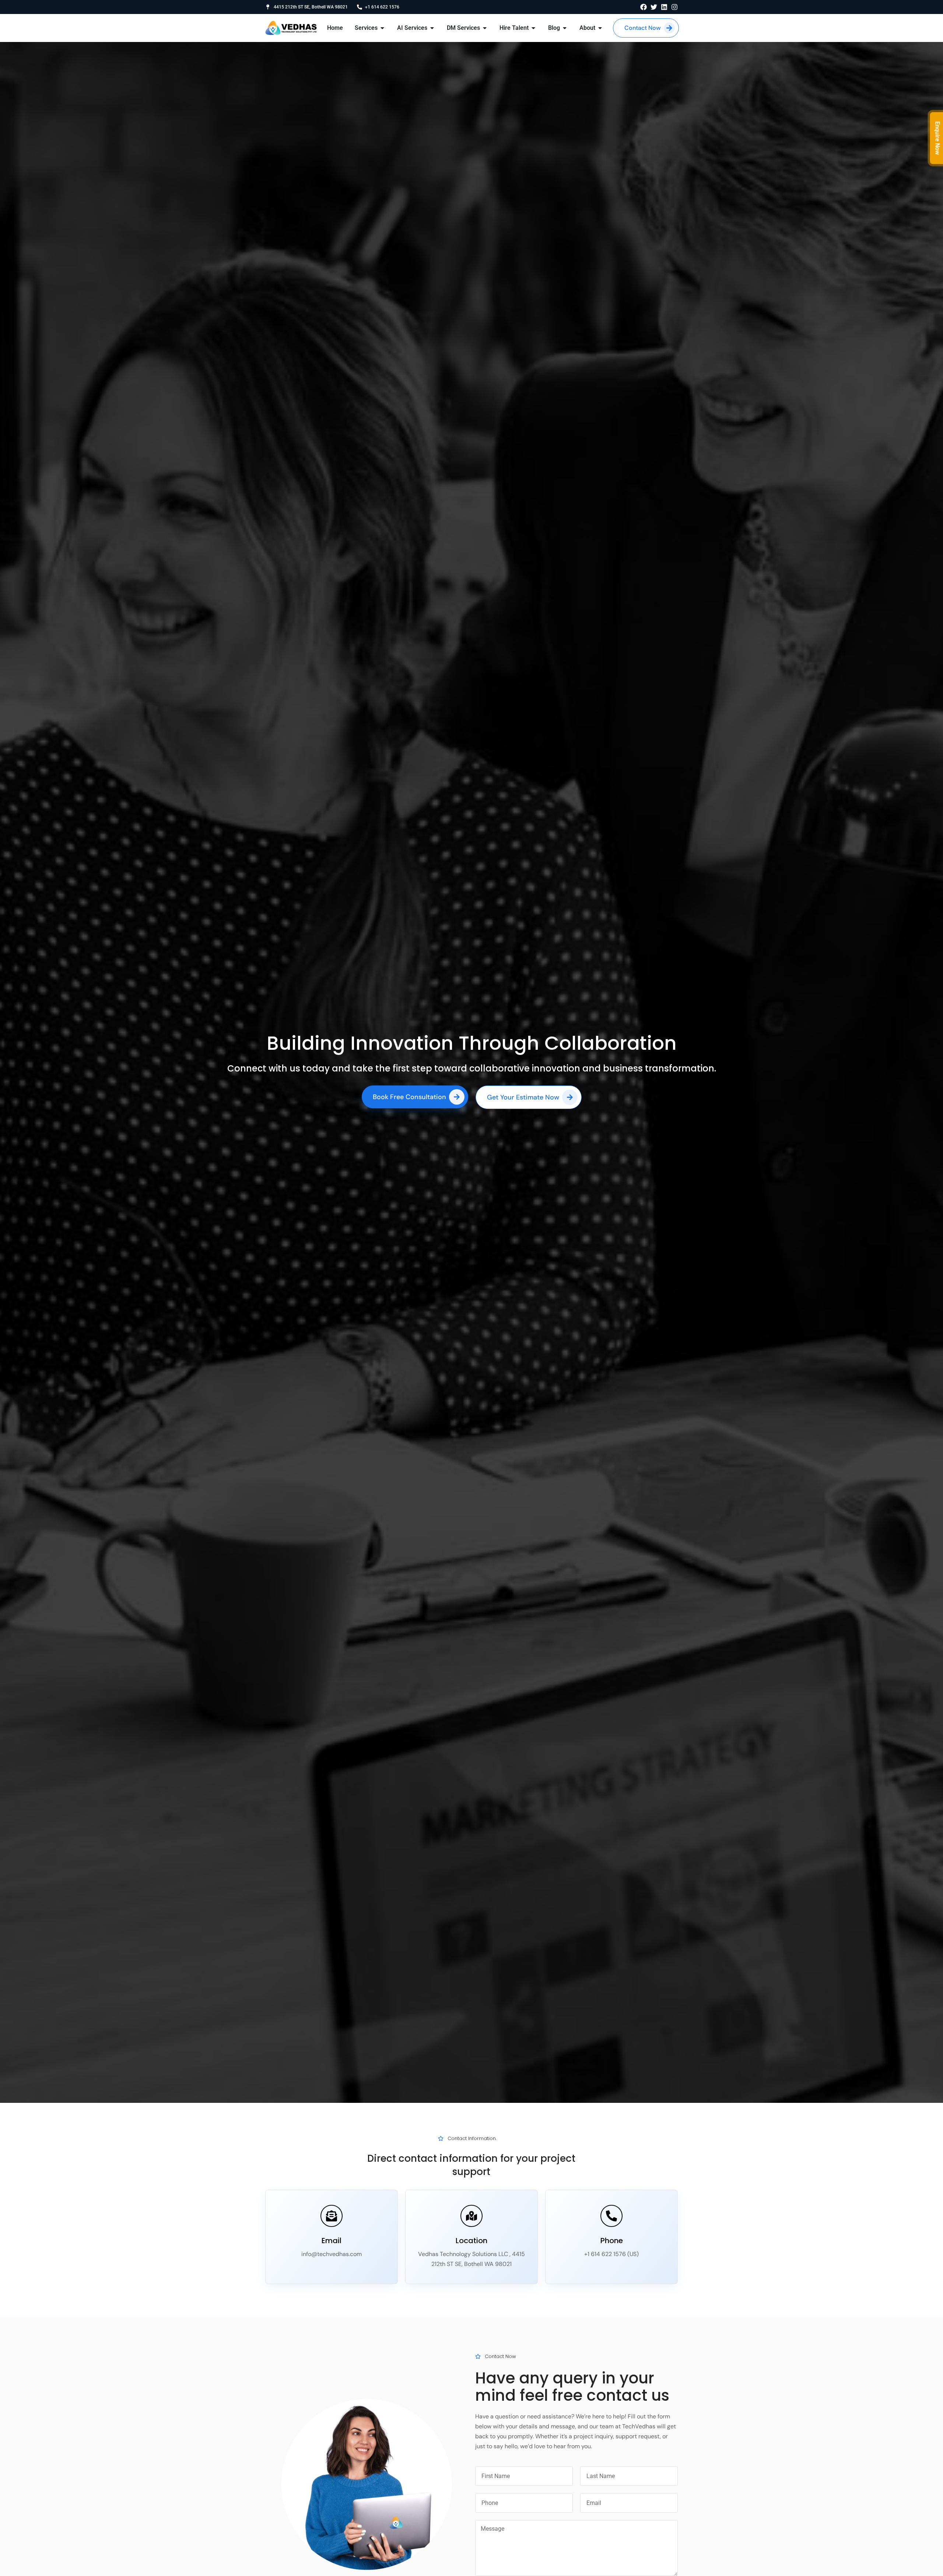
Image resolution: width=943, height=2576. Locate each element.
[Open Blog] (565, 28)
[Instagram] (674, 7)
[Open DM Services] (485, 28)
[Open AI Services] (432, 28)
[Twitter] (654, 7)
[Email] (332, 2216)
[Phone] (611, 2216)
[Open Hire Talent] (533, 28)
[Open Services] (382, 28)
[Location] (471, 2216)
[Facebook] (644, 7)
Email (332, 2241)
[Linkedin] (664, 7)
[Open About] (600, 28)
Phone (612, 2241)
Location (471, 2241)
